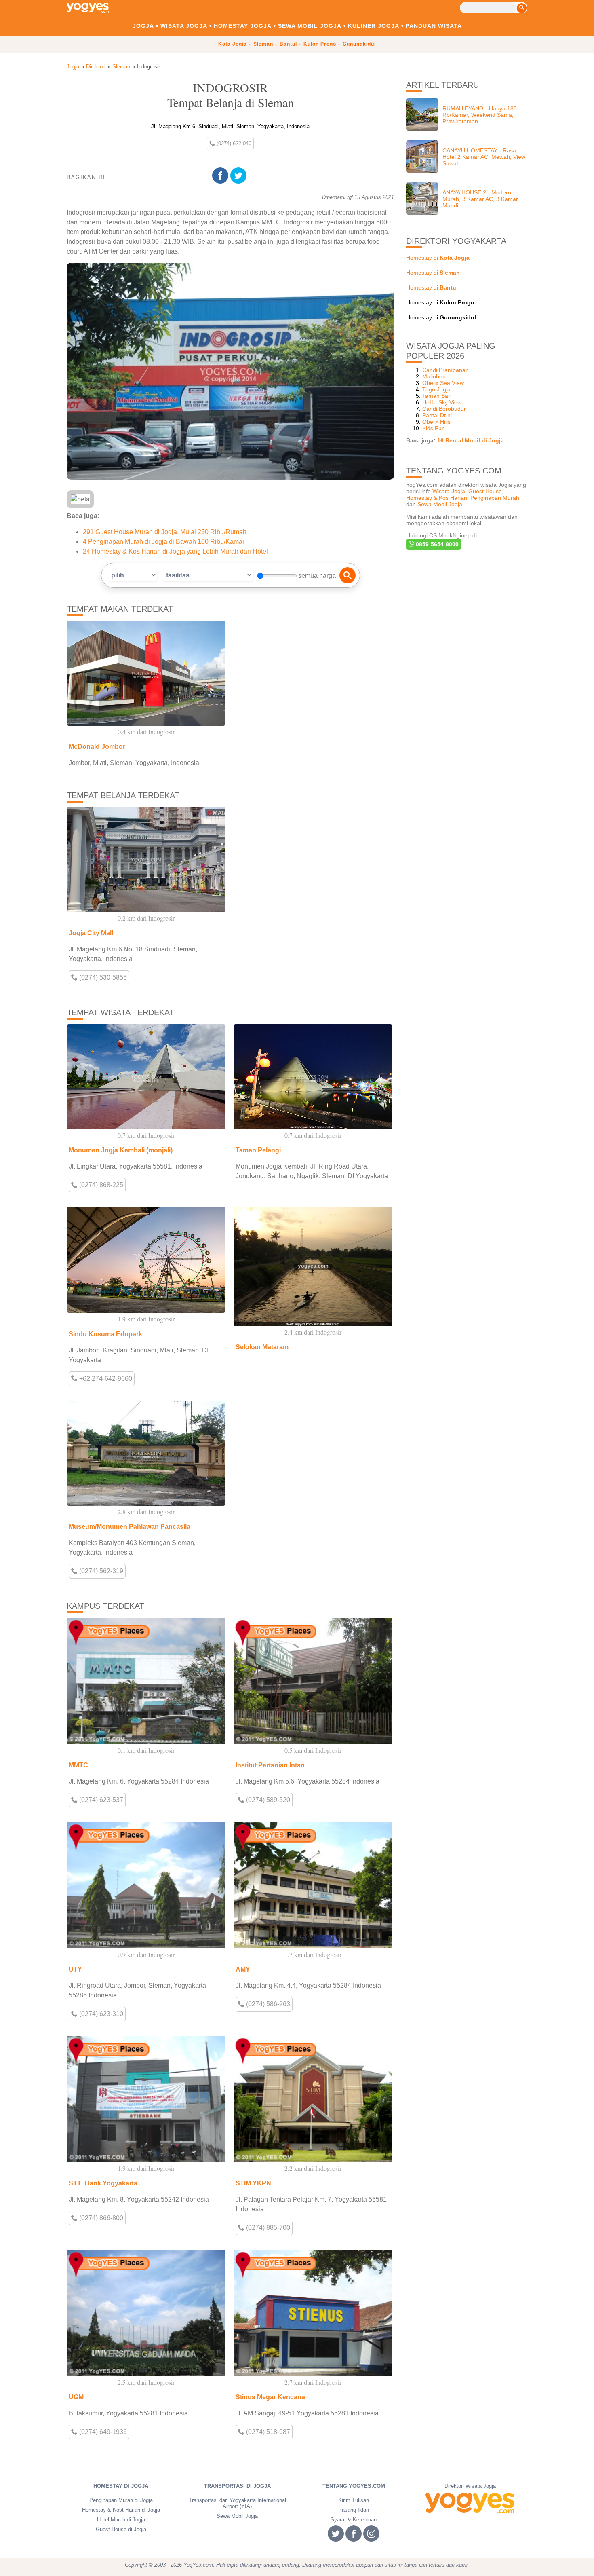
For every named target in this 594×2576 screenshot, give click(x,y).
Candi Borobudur (444, 409)
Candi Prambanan (445, 370)
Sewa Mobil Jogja (310, 26)
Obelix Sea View (443, 383)
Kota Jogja (233, 44)
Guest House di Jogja (121, 2529)
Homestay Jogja (243, 26)
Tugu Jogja (436, 389)
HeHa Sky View (442, 402)
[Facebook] (221, 176)
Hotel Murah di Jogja (121, 2520)
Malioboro (435, 376)
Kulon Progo (320, 44)
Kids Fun (434, 428)
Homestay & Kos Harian (437, 498)
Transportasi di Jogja (237, 2486)
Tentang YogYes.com (354, 2486)
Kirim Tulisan (354, 2500)
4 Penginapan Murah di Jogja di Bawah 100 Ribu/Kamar (164, 542)
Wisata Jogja (184, 26)
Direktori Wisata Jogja (470, 2486)
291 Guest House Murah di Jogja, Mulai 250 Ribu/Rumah (165, 532)
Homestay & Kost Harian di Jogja (121, 2510)
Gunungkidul (359, 44)
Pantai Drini (437, 415)
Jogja (143, 26)
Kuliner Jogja (374, 26)
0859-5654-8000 (436, 544)
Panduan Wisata (434, 26)
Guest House (485, 491)
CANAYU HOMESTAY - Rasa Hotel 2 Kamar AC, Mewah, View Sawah (484, 157)
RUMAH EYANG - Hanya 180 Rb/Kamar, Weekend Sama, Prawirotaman (480, 115)
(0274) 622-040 (233, 143)
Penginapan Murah (495, 498)
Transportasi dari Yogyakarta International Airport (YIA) (237, 2503)
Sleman (263, 44)
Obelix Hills (436, 422)
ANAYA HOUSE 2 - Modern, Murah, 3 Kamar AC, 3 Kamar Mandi (480, 199)
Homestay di (438, 258)
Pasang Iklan (354, 2510)
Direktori (96, 67)
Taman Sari (437, 396)
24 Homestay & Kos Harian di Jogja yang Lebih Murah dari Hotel (175, 551)
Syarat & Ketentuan (354, 2520)
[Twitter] (239, 176)
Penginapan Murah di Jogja (121, 2500)
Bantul (288, 44)
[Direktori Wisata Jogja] (470, 2503)
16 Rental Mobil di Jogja (471, 440)
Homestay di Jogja (121, 2486)
